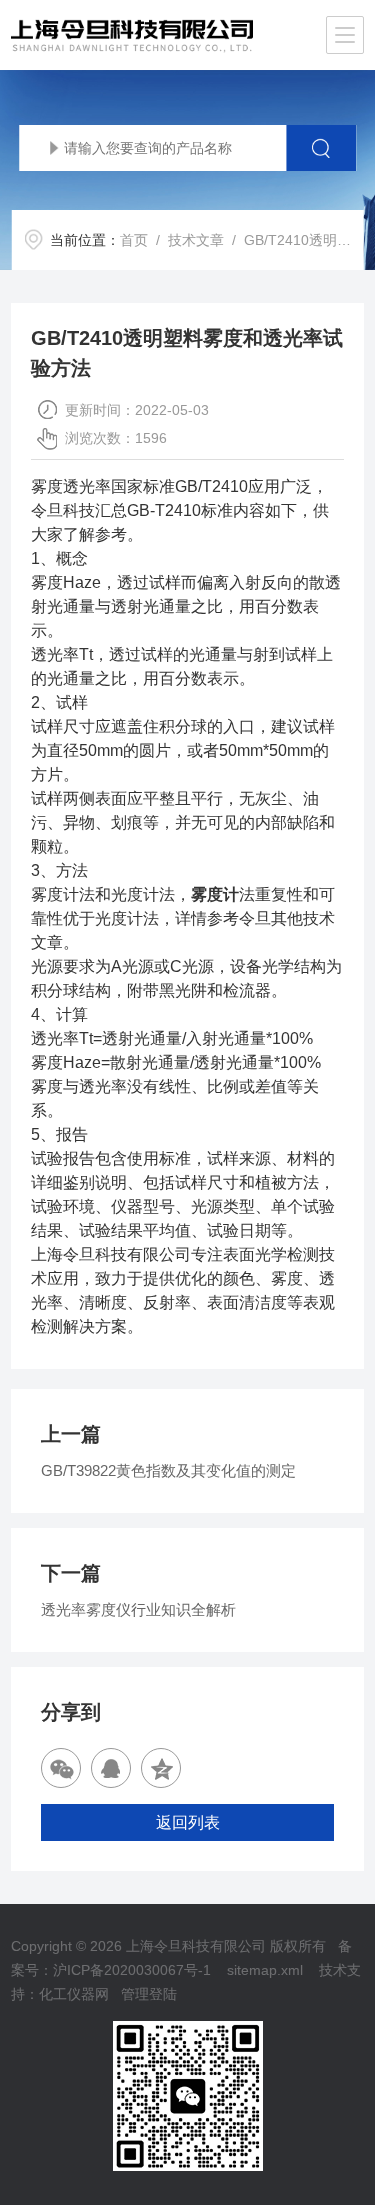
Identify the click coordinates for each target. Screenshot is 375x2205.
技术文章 (196, 240)
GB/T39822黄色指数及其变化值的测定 (168, 1470)
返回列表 (188, 1822)
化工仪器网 (74, 1994)
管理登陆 (149, 1994)
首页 (134, 240)
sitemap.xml (265, 1970)
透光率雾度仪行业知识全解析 (138, 1609)
